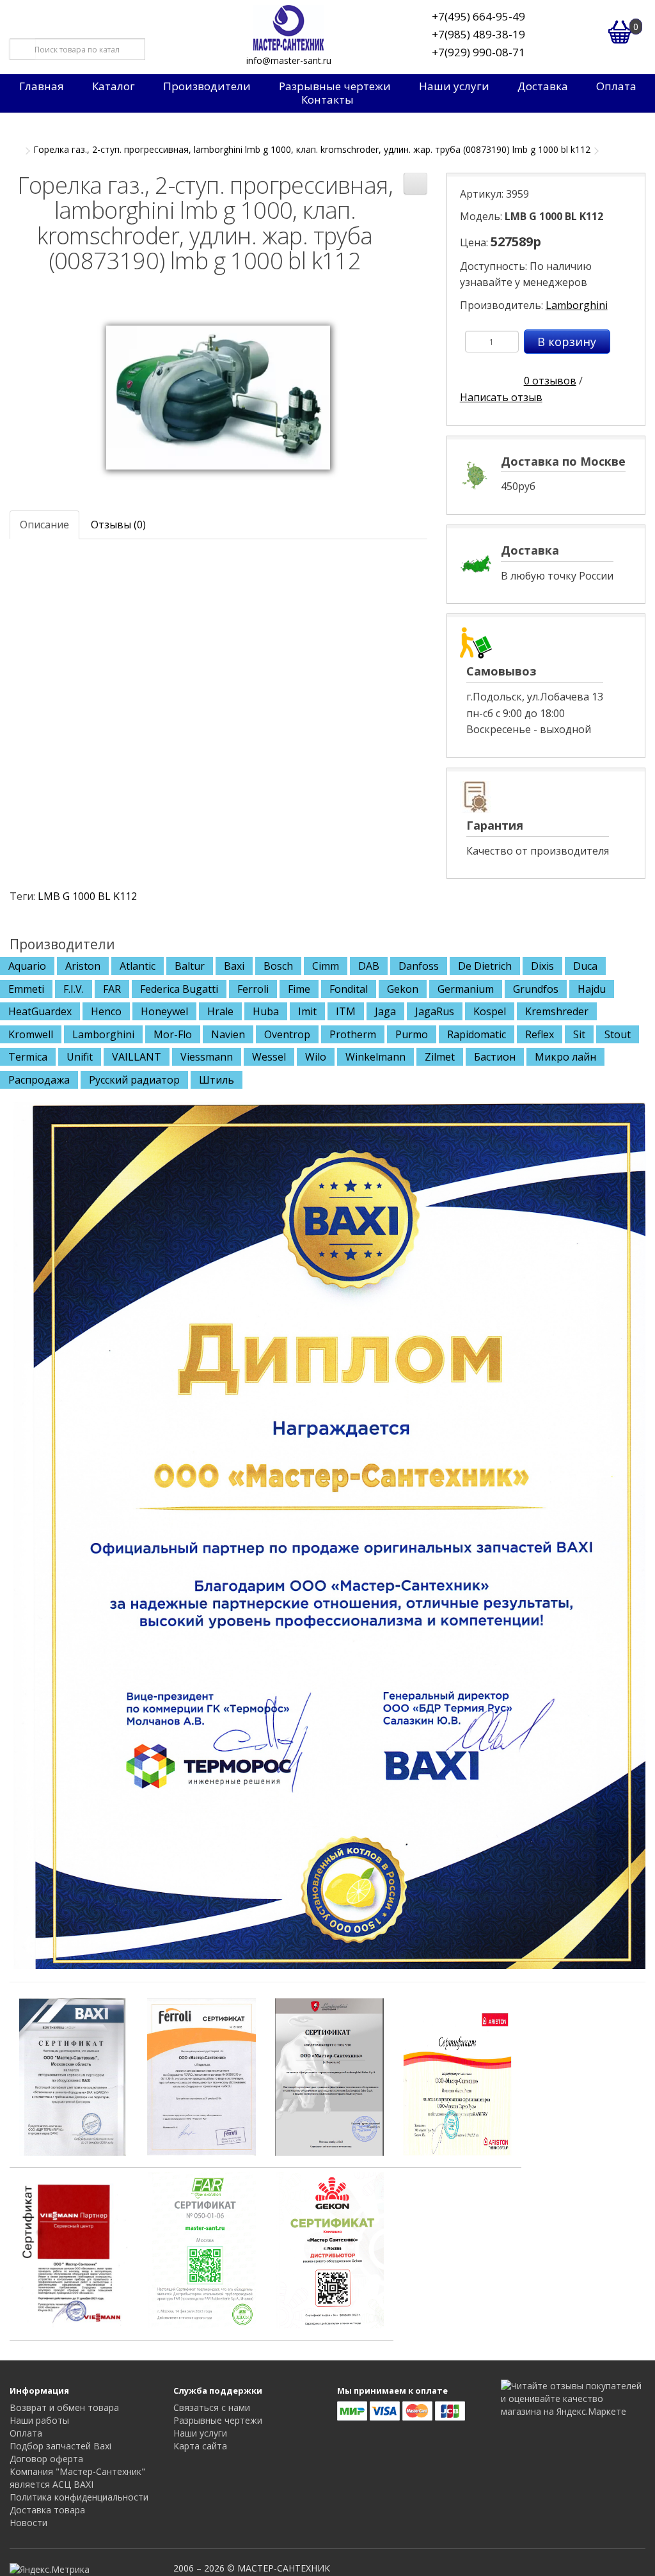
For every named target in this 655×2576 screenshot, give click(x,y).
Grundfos (536, 989)
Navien (228, 1034)
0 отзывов (550, 381)
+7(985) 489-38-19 (478, 34)
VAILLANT (137, 1057)
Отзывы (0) (118, 525)
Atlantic (138, 966)
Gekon (403, 989)
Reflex (540, 1034)
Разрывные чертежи (335, 86)
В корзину (567, 342)
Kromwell (31, 1034)
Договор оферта (46, 2459)
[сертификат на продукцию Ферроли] (201, 2076)
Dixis (542, 966)
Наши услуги (454, 86)
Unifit (80, 1057)
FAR (112, 989)
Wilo (316, 1057)
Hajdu (592, 989)
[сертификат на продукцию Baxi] (74, 2076)
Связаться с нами (212, 2407)
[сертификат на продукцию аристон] (457, 2076)
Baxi (234, 966)
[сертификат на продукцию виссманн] (74, 2248)
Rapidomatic (477, 1034)
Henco (106, 1011)
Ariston (83, 966)
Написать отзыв (501, 397)
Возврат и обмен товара (64, 2407)
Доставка (543, 86)
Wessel (269, 1057)
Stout (618, 1034)
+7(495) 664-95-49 (478, 16)
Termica (28, 1057)
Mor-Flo (173, 1034)
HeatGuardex (40, 1011)
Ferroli (253, 989)
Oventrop (287, 1034)
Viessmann (207, 1057)
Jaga (385, 1011)
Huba (266, 1011)
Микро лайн (565, 1057)
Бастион (495, 1057)
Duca (585, 966)
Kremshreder (557, 1011)
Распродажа (39, 1080)
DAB (369, 966)
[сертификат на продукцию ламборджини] (329, 2076)
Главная (42, 86)
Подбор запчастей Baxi (60, 2446)
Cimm (326, 966)
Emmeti (26, 989)
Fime (299, 989)
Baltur (190, 966)
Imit (307, 1011)
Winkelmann (375, 1057)
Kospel (490, 1011)
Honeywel (164, 1011)
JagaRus (435, 1011)
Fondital (349, 989)
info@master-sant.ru (289, 60)
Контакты (327, 100)
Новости (28, 2523)
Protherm (353, 1034)
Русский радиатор (134, 1080)
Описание (44, 525)
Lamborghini (577, 305)
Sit (579, 1034)
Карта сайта (200, 2446)
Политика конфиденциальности (79, 2497)
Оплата (616, 86)
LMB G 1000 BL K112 (87, 896)
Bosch (278, 966)
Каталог (114, 86)
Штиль (217, 1080)
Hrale (220, 1011)
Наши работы (39, 2420)
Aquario (27, 966)
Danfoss (419, 966)
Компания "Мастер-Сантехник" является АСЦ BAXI (77, 2478)
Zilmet (440, 1057)
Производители (207, 86)
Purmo (412, 1034)
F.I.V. (74, 989)
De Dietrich (485, 966)
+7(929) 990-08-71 (478, 52)
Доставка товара (47, 2510)
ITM (346, 1011)
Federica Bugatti (179, 989)
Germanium (466, 989)
